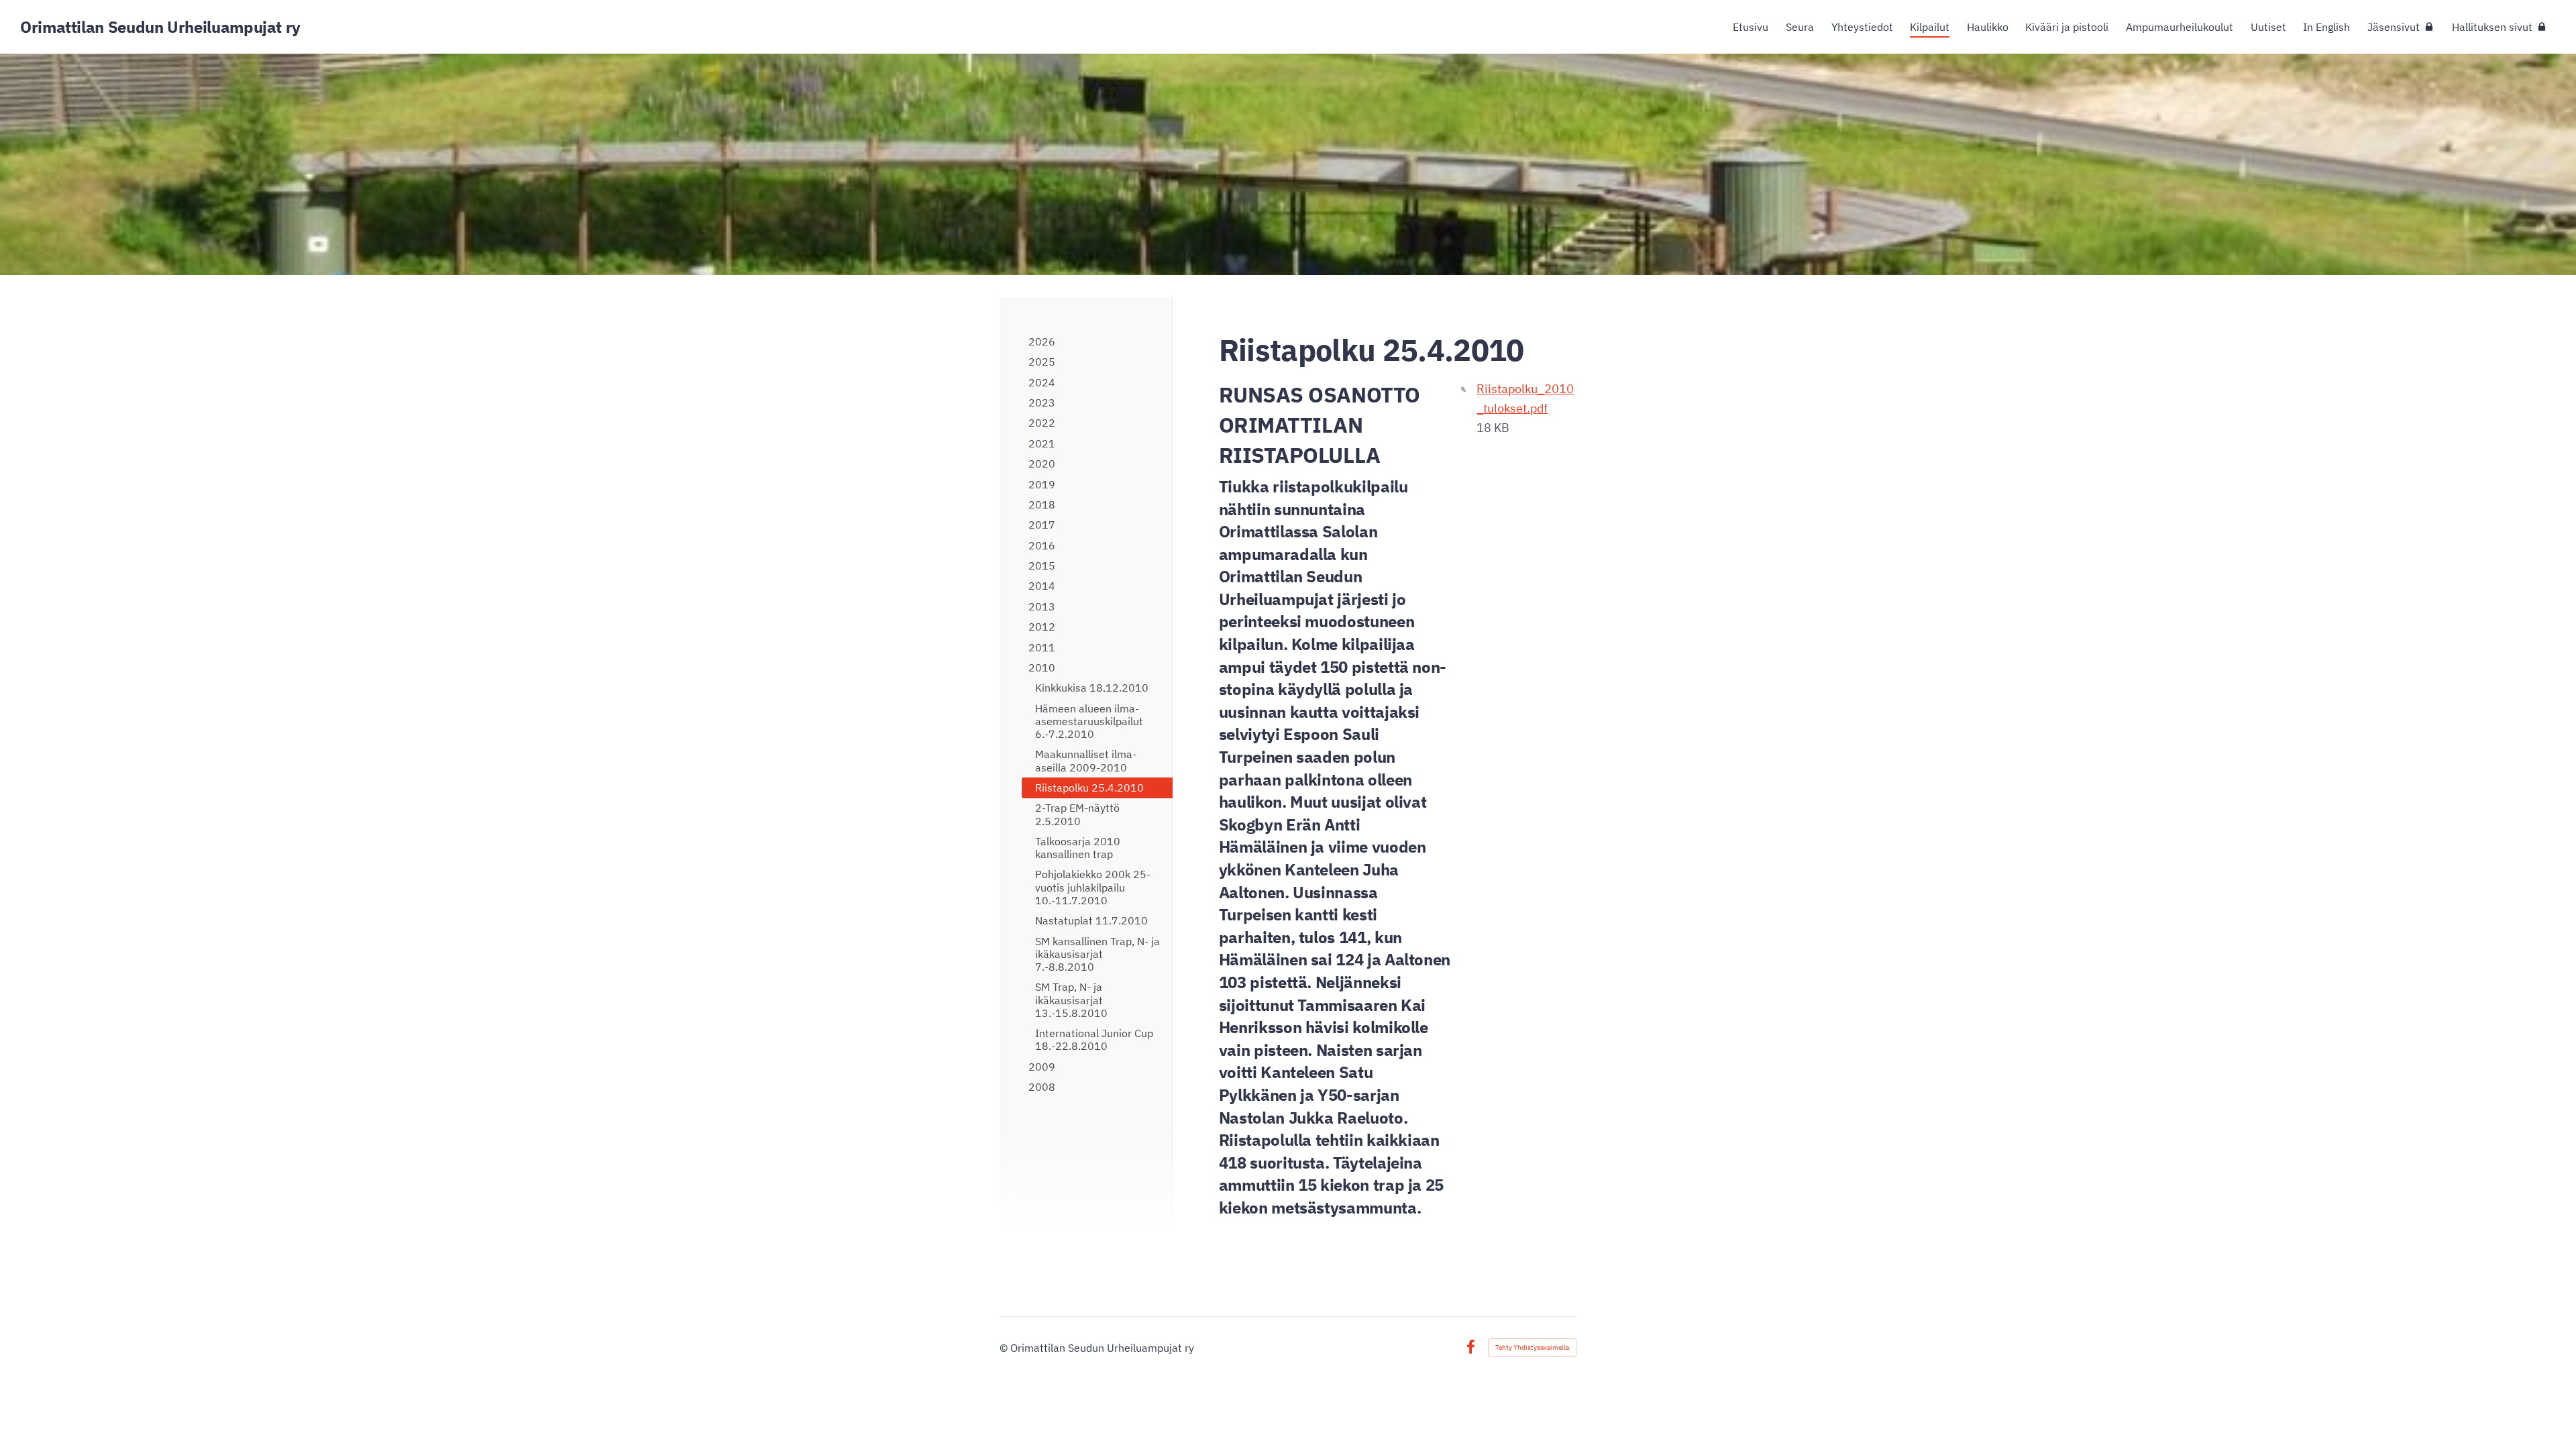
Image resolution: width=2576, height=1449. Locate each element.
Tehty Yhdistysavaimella (1532, 1347)
